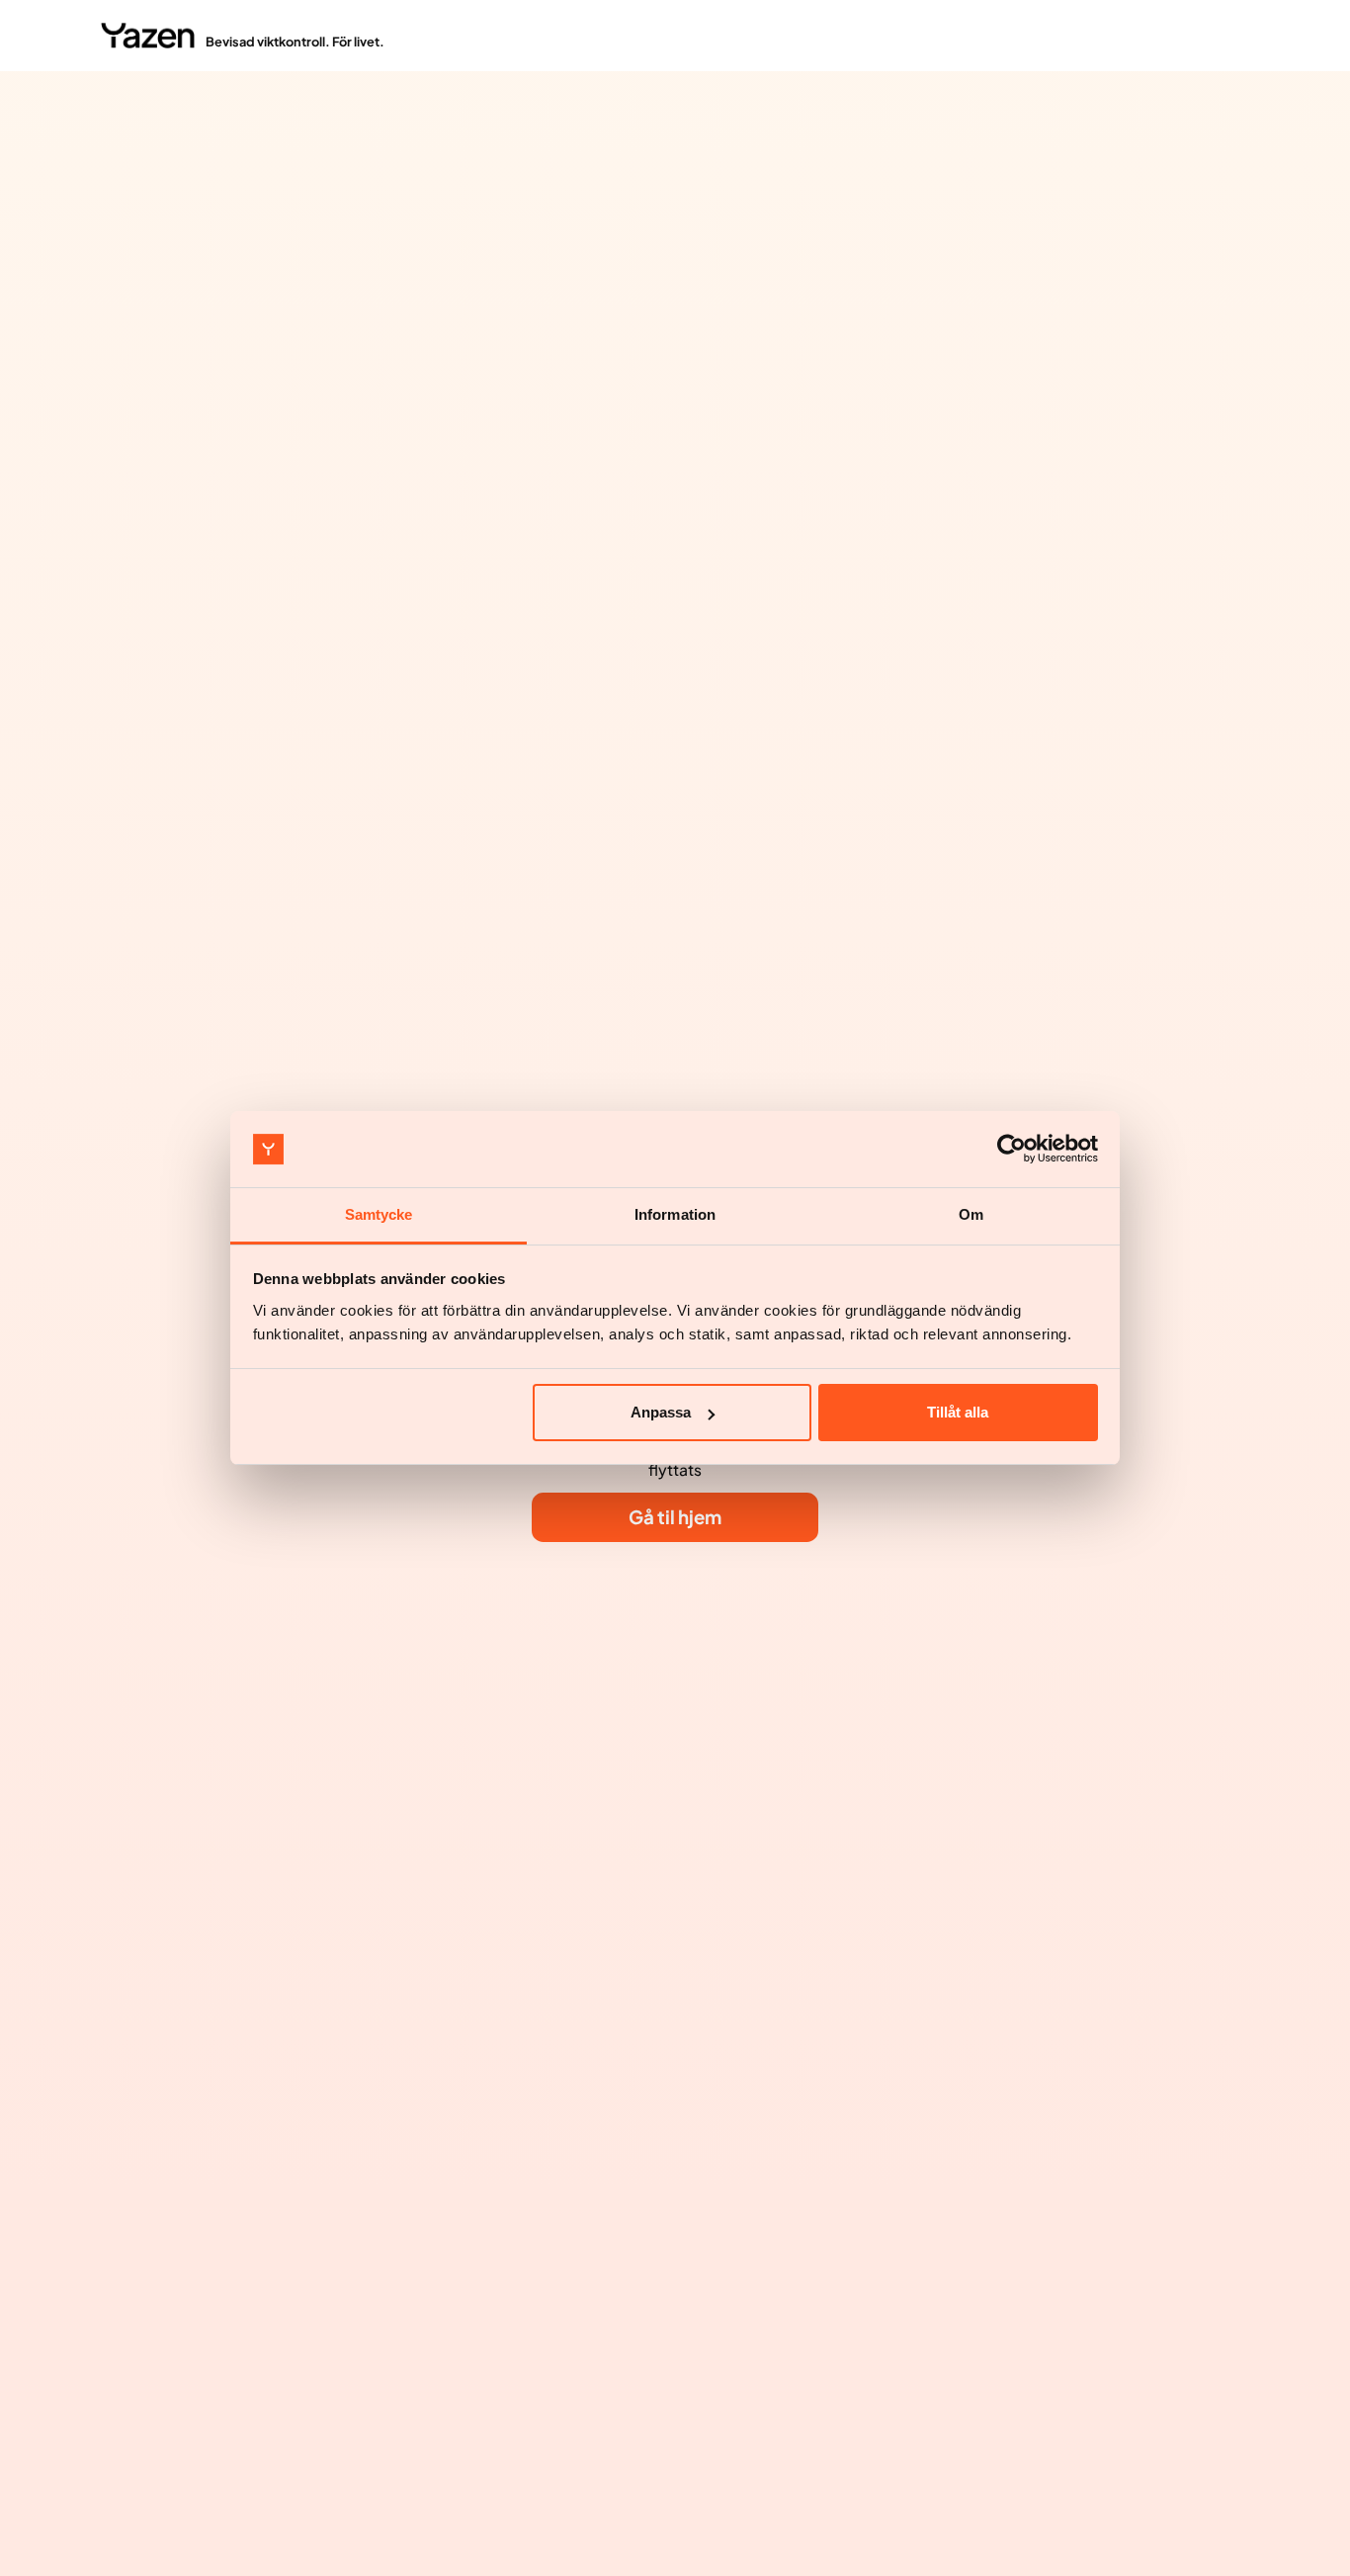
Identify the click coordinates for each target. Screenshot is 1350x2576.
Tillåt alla (958, 1412)
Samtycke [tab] (379, 1214)
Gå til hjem (675, 1517)
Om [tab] (971, 1214)
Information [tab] (675, 1214)
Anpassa (661, 1412)
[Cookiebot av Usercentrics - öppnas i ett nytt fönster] (1012, 1150)
